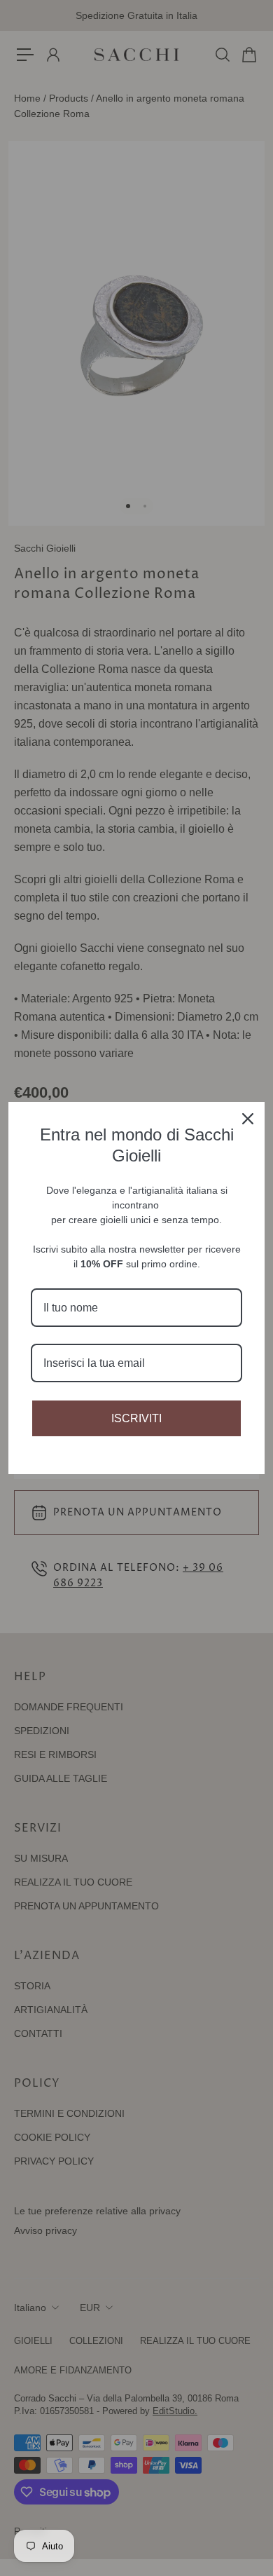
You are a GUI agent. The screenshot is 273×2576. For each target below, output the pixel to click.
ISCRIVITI (136, 1418)
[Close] (248, 1119)
